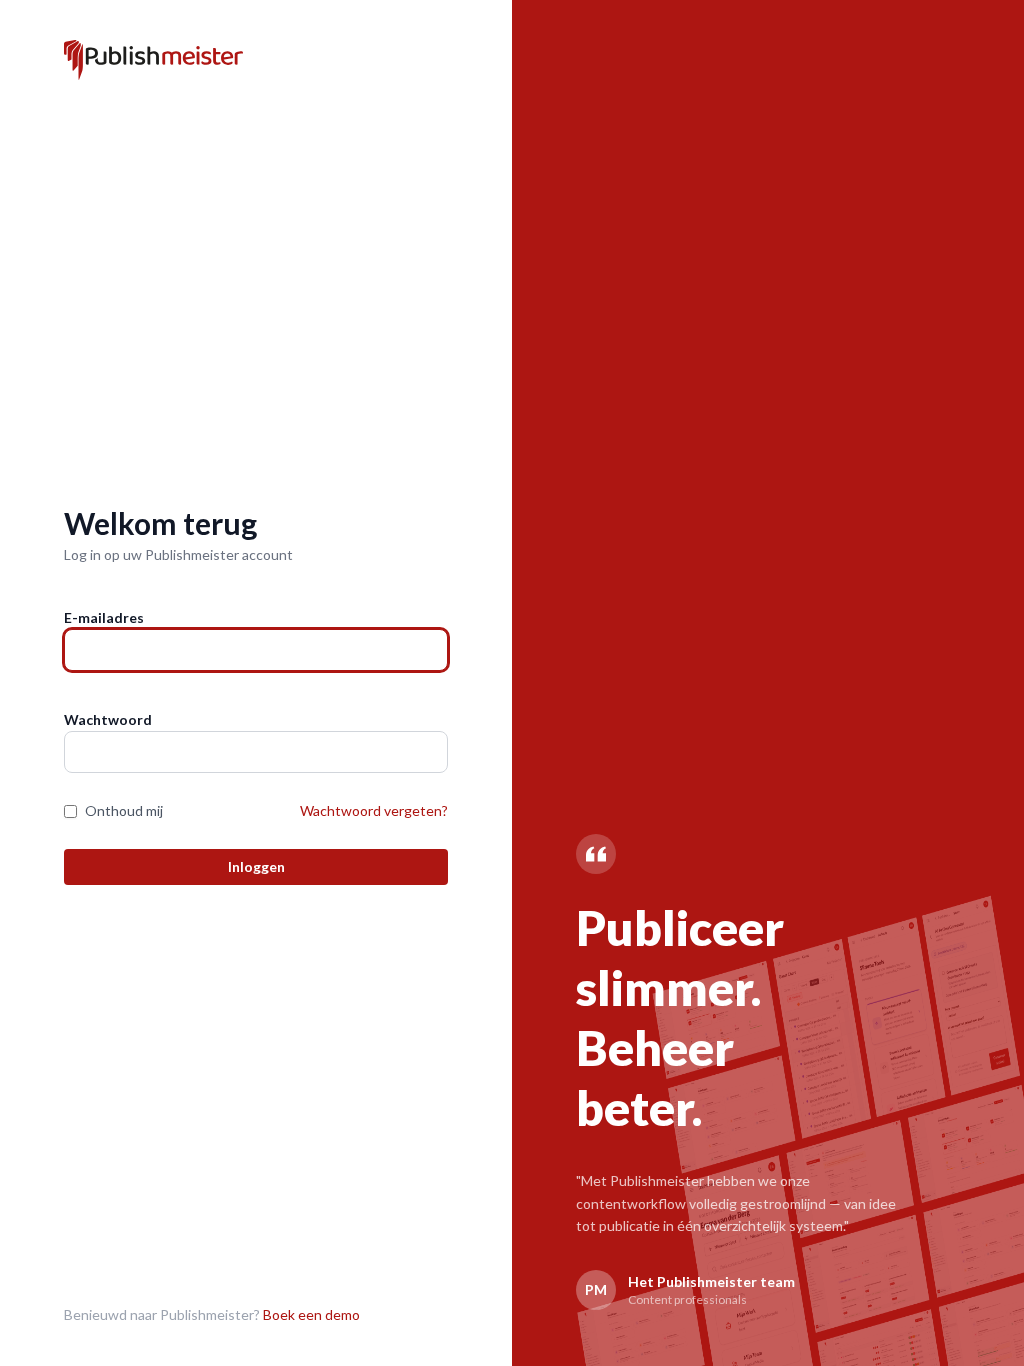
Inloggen (256, 866)
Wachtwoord (108, 719)
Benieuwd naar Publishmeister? (212, 1314)
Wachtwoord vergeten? (374, 810)
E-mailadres (104, 617)
